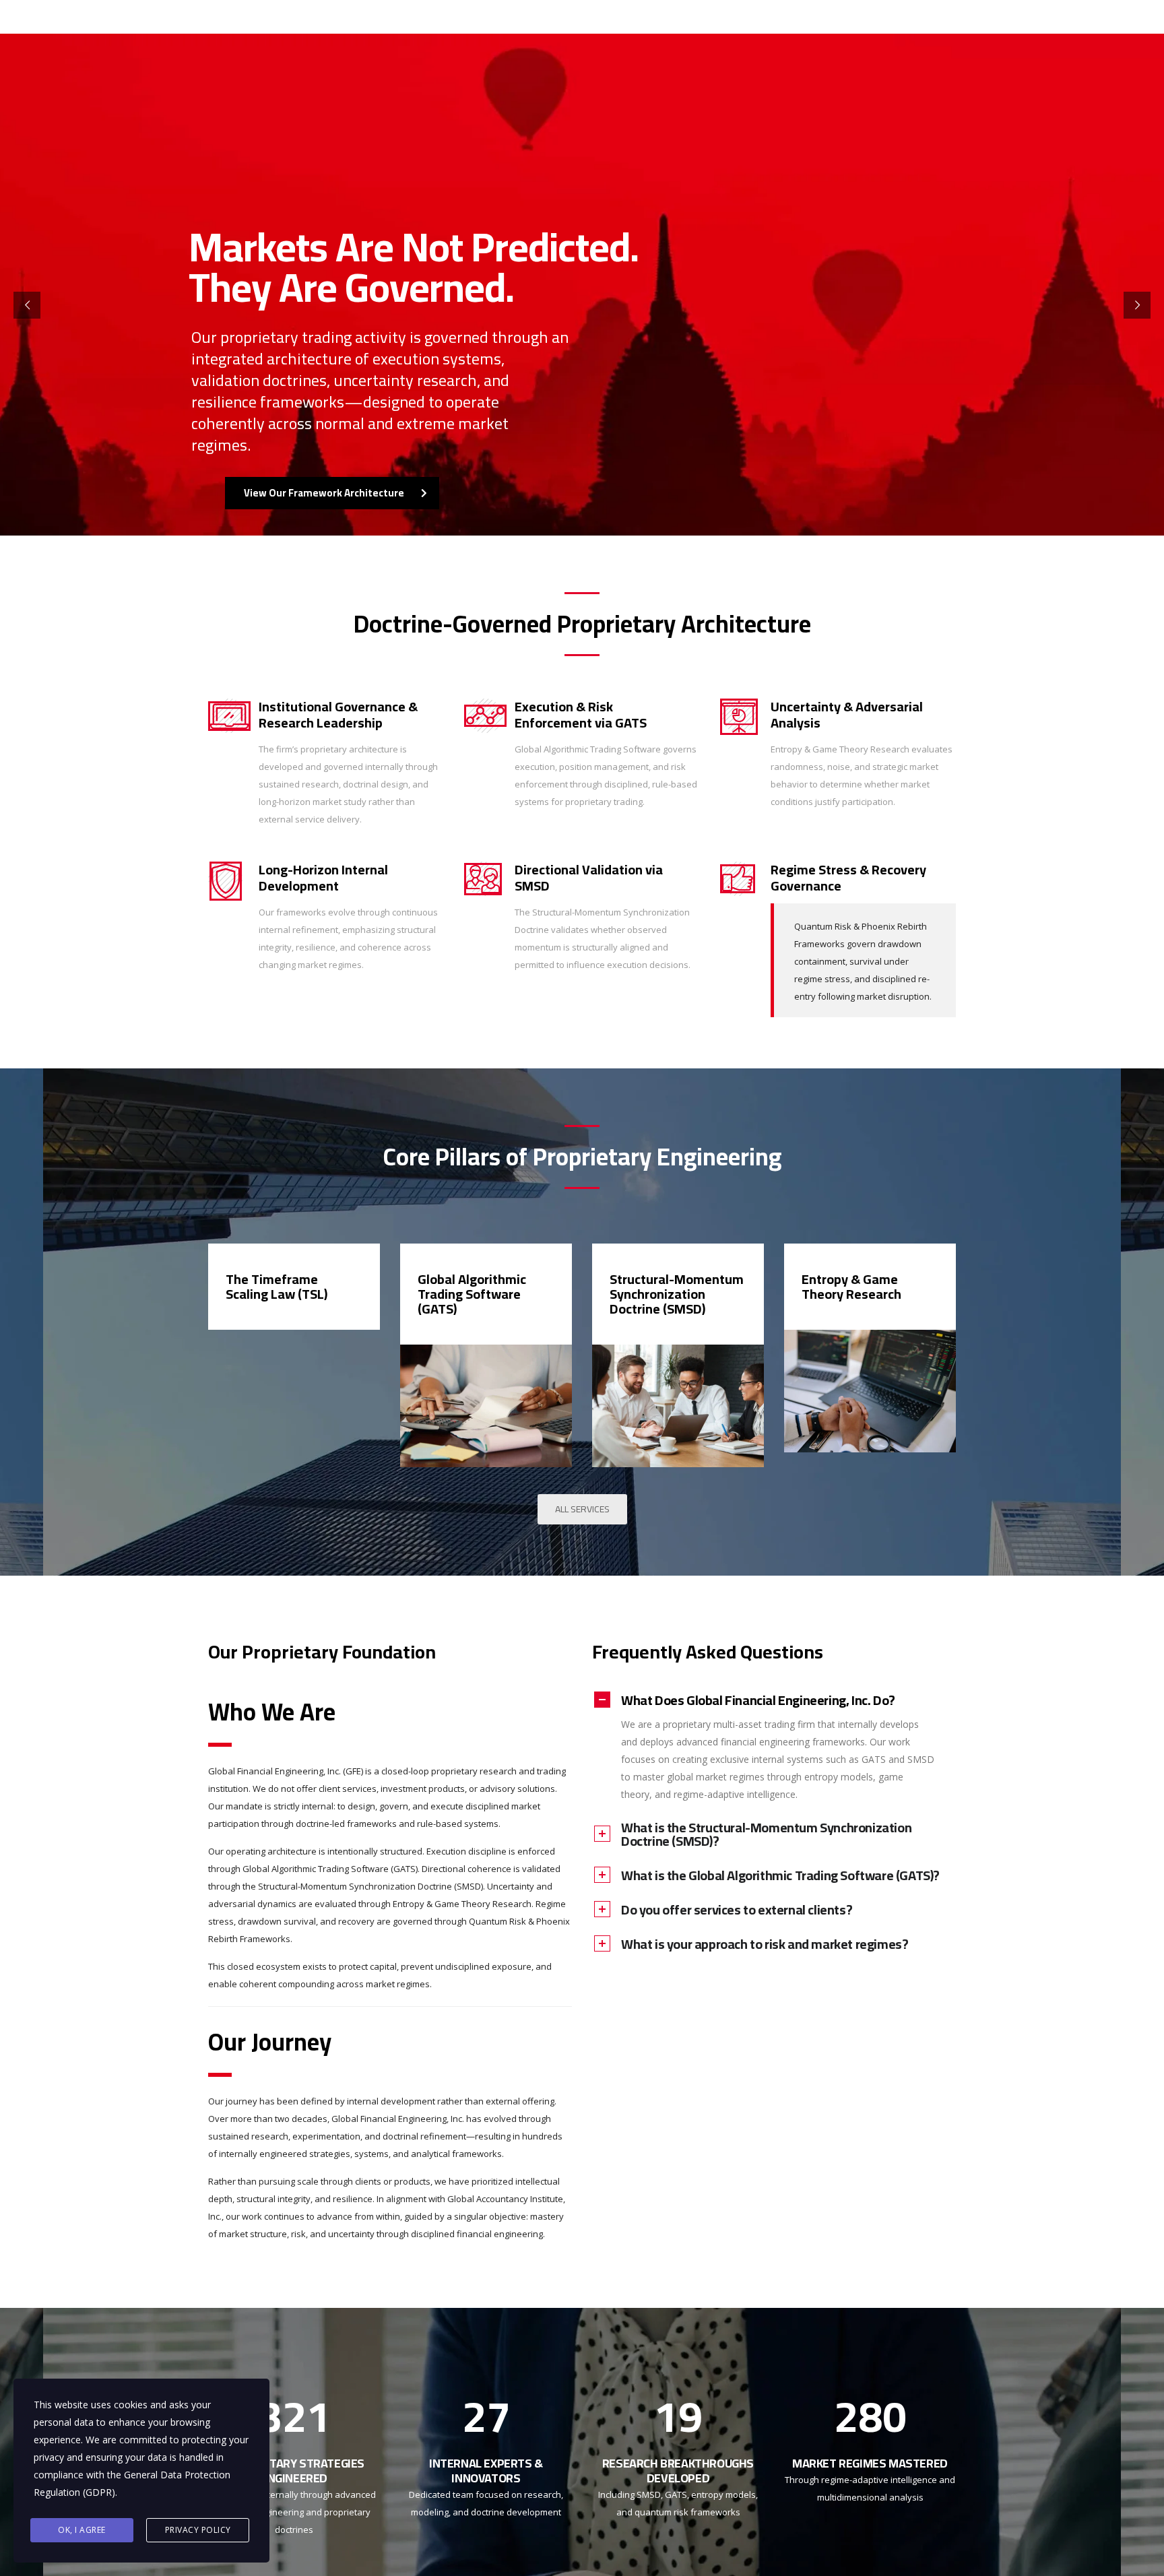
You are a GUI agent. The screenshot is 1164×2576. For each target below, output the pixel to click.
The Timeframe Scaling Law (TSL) (277, 1286)
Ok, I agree (82, 2530)
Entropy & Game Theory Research (851, 1286)
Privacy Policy (198, 2530)
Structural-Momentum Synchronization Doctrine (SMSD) (677, 1294)
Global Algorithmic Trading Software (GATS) (472, 1294)
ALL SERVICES (582, 1509)
